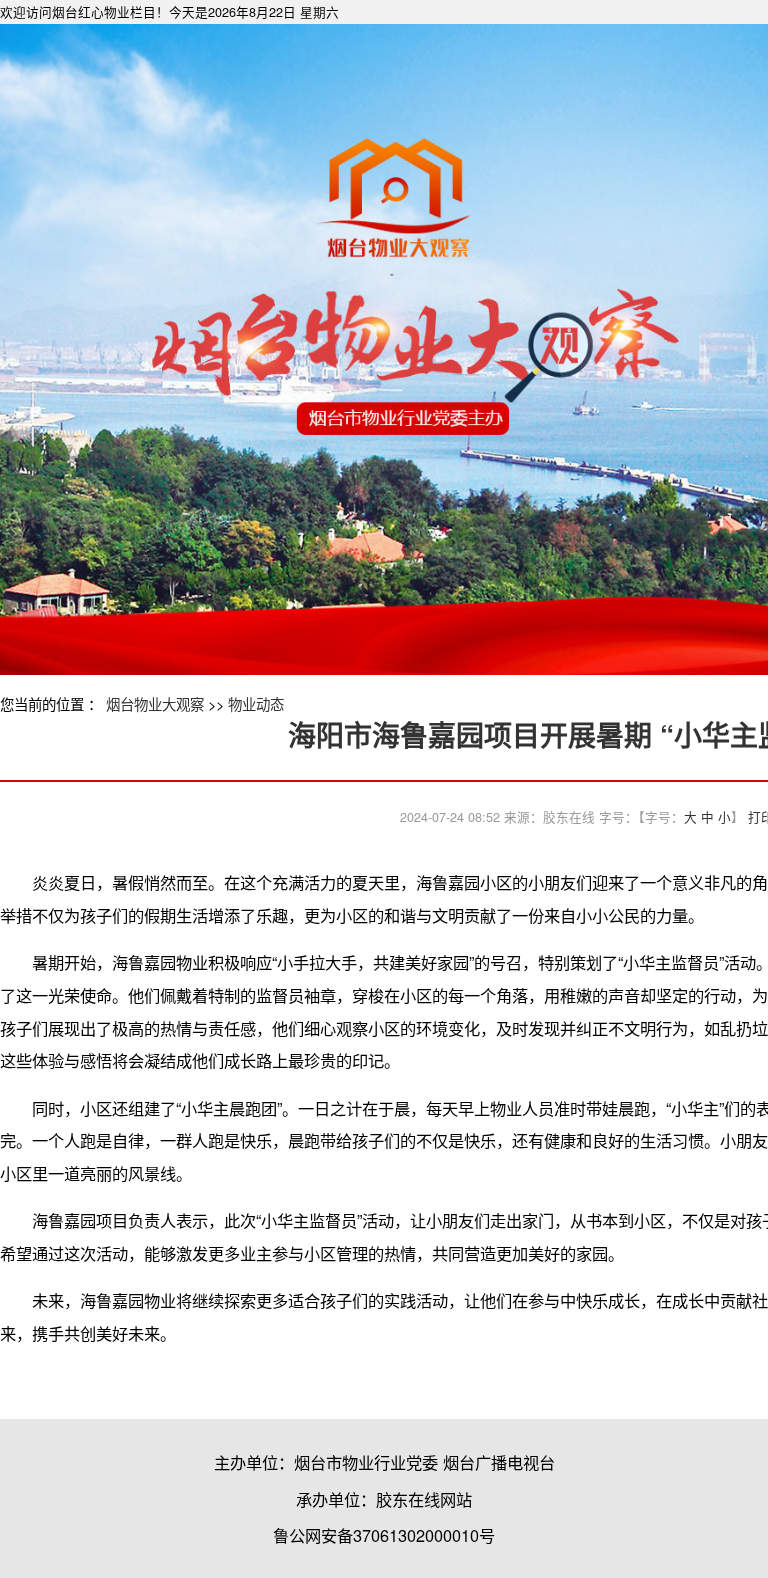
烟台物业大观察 (155, 703)
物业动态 (256, 703)
